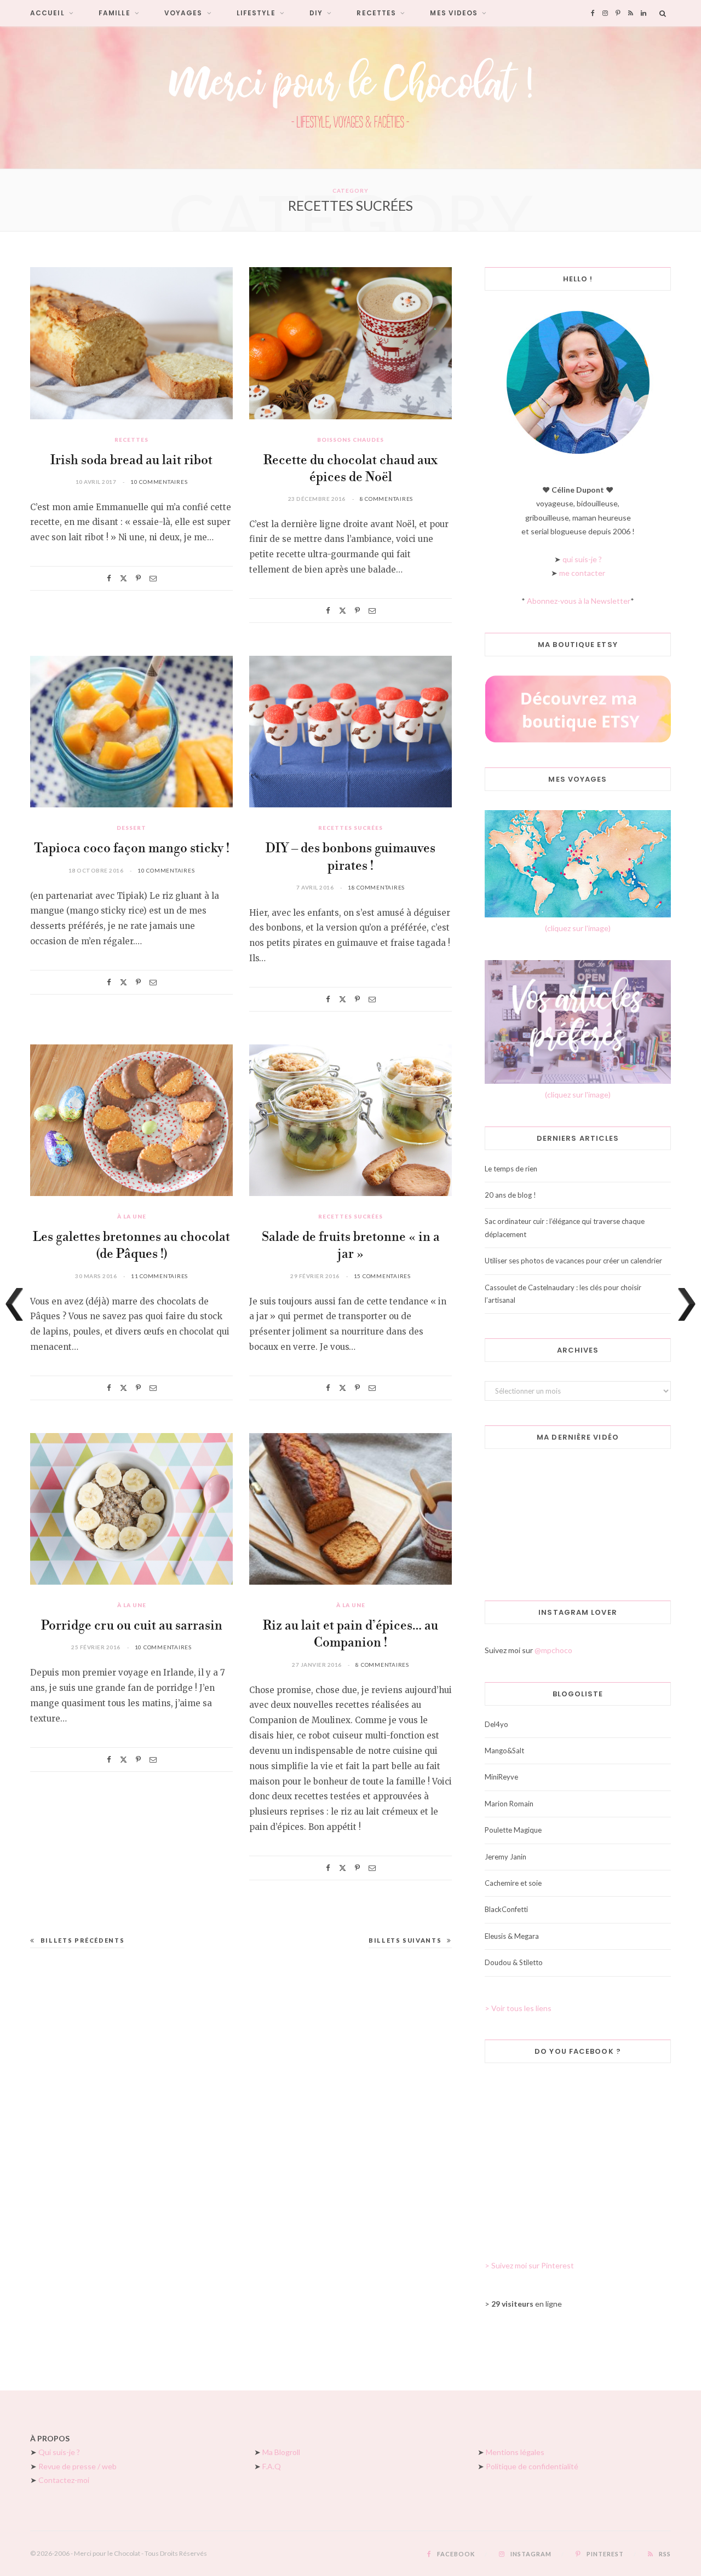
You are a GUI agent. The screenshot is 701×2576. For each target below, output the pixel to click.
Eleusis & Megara (512, 1936)
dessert (131, 828)
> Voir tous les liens (518, 2008)
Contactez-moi (64, 2480)
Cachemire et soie (513, 1883)
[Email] (153, 578)
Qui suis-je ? (59, 2452)
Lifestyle (256, 13)
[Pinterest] (138, 578)
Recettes (376, 13)
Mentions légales (515, 2452)
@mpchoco (553, 1650)
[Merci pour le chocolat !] (350, 97)
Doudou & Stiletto (514, 1962)
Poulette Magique (513, 1830)
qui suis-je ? (582, 559)
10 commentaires (159, 482)
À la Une (132, 1216)
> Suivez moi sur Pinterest (529, 2265)
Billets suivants (405, 1940)
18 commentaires (376, 887)
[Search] (663, 13)
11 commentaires (159, 1276)
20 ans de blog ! (510, 1195)
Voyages (183, 13)
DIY (316, 13)
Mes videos (454, 13)
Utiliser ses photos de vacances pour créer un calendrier (573, 1261)
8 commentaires (387, 499)
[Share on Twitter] (123, 578)
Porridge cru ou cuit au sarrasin (132, 1626)
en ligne (527, 2304)
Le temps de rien (511, 1169)
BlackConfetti (506, 1909)
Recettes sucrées (350, 828)
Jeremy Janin (505, 1857)
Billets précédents (82, 1940)
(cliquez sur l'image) (578, 928)
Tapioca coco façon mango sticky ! (132, 849)
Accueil (47, 13)
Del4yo (496, 1724)
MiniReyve (501, 1777)
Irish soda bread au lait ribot (131, 461)
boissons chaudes (350, 440)
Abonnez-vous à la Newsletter (579, 601)
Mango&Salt (504, 1751)
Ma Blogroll (281, 2452)
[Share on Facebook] (109, 578)
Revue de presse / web (77, 2466)
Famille (114, 13)
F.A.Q (272, 2466)
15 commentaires (382, 1276)
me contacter (582, 573)
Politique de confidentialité (532, 2466)
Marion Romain (509, 1804)
